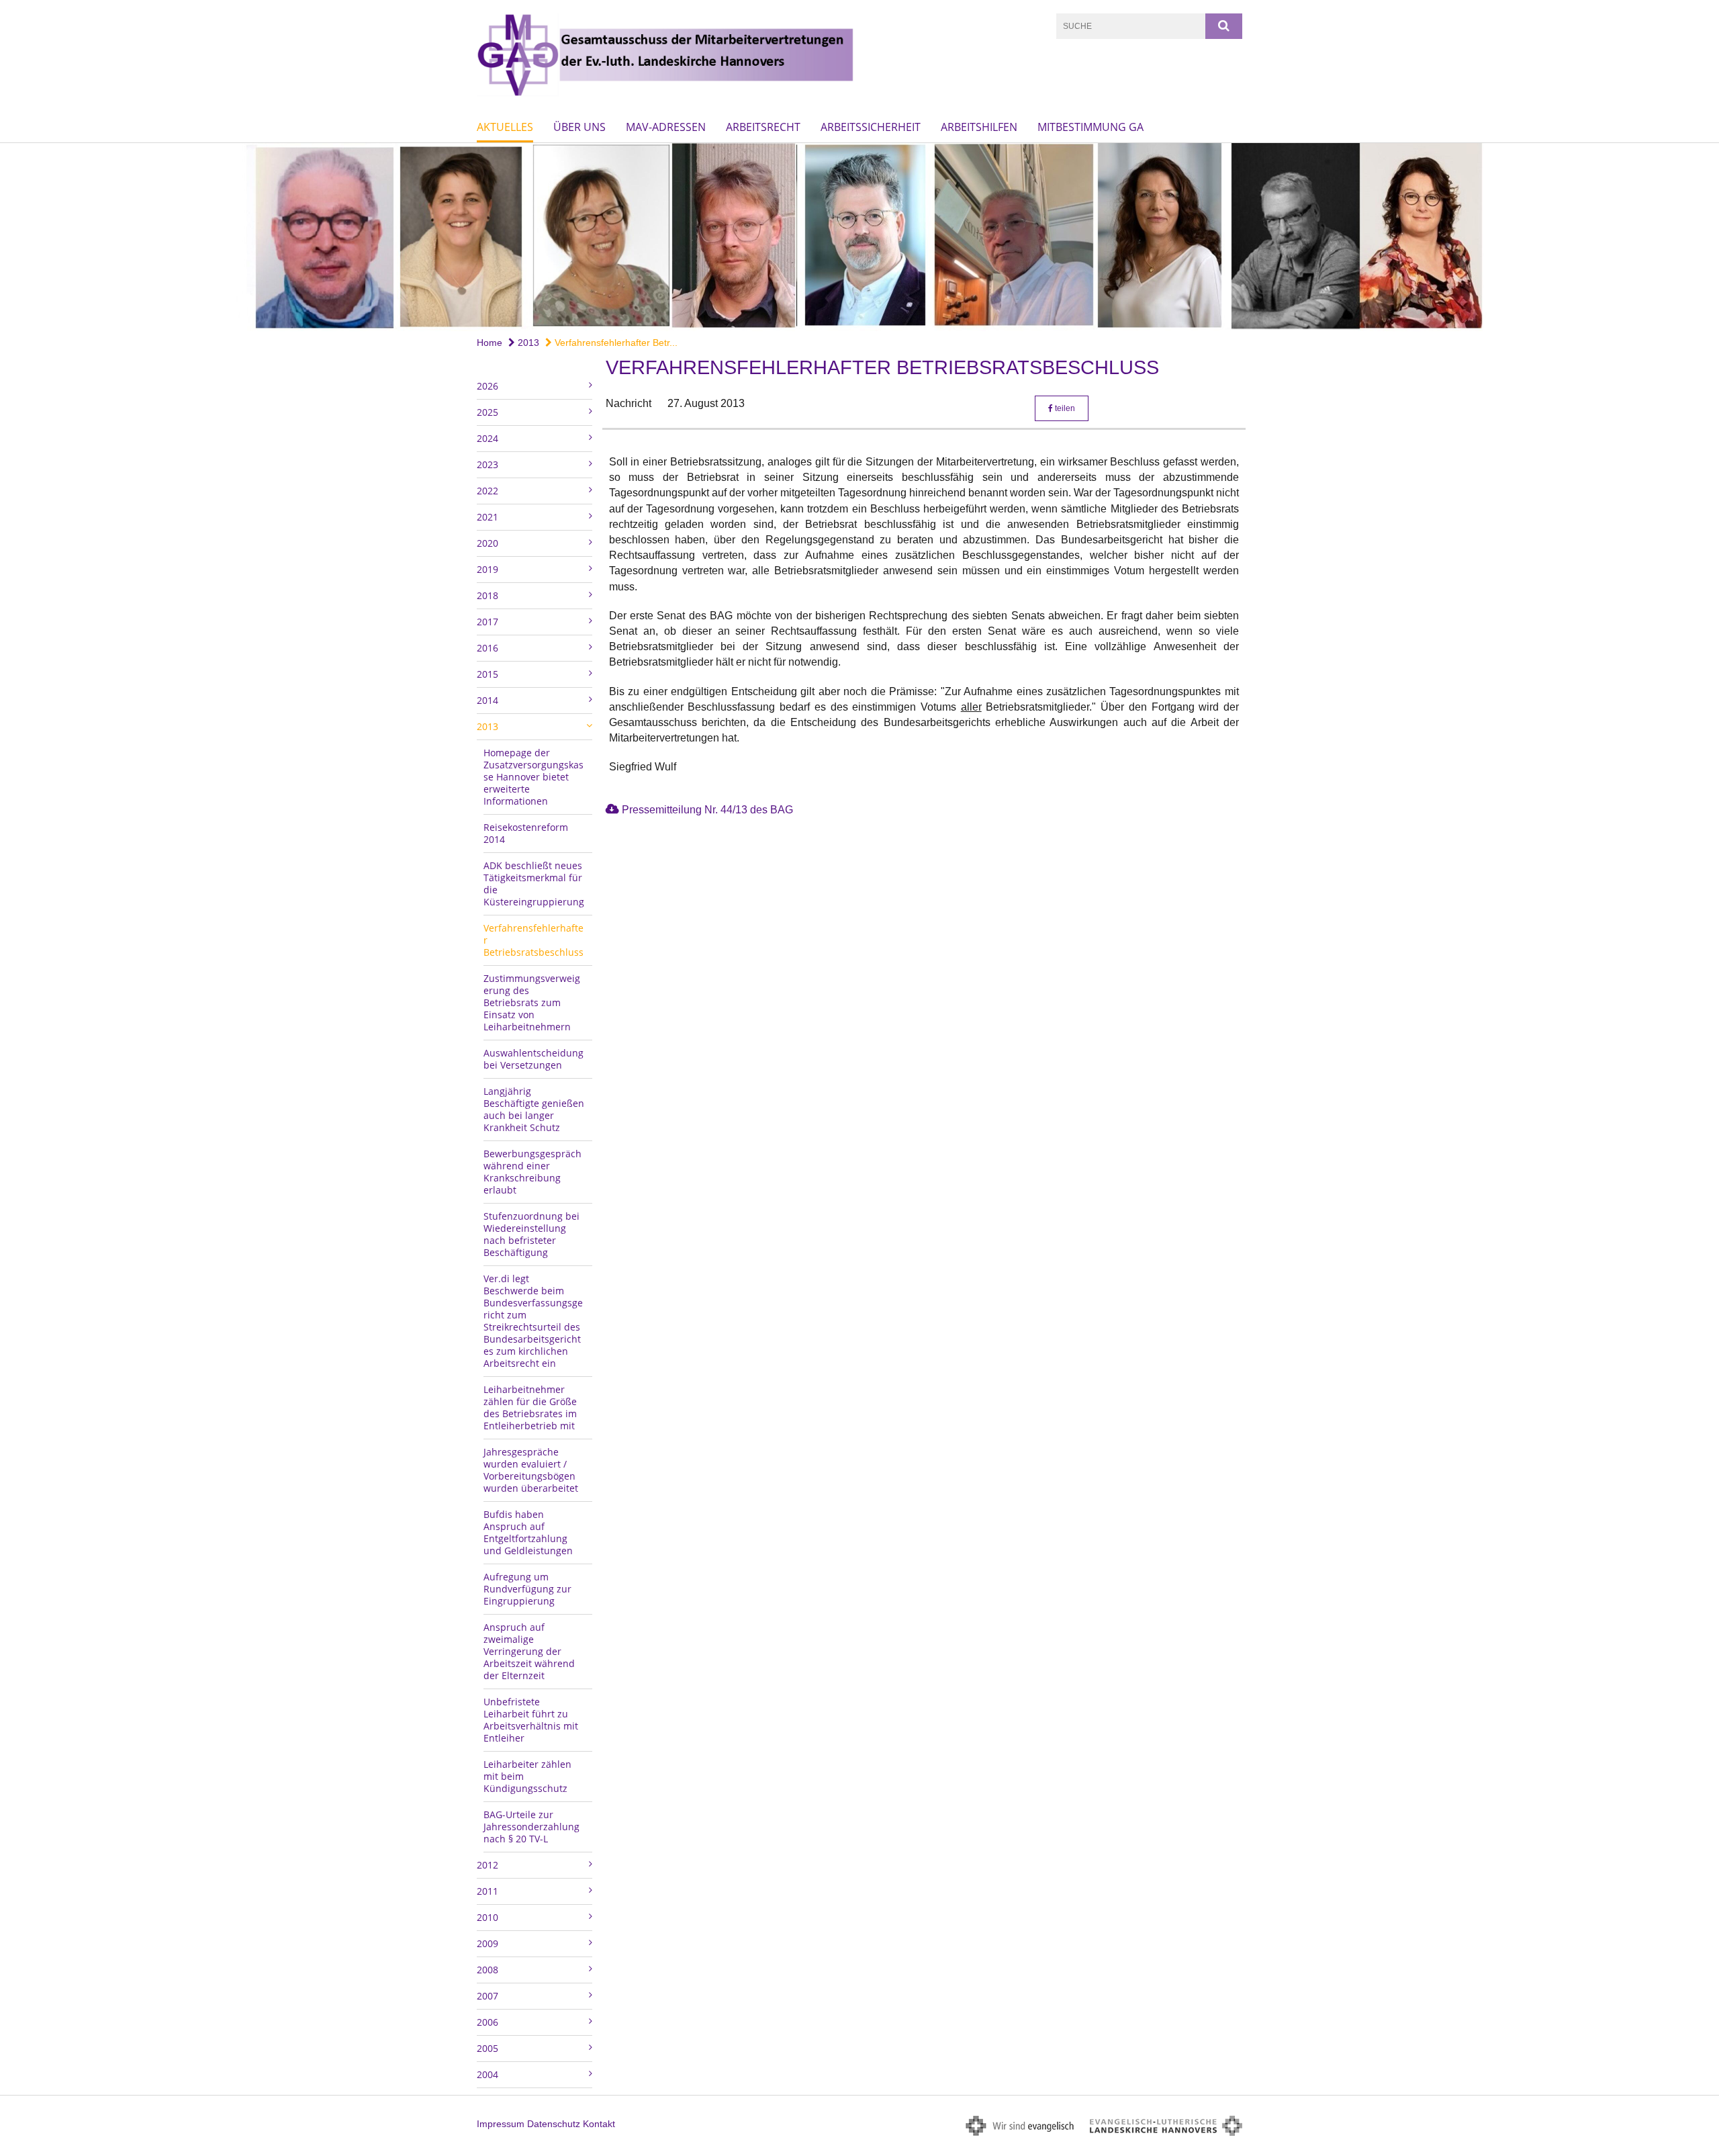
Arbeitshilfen (979, 127)
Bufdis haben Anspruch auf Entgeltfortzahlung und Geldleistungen (528, 1532)
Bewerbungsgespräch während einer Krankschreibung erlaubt (532, 1172)
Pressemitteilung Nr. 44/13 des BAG (707, 810)
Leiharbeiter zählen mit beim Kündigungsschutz (527, 1776)
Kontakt (599, 2124)
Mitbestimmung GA (1090, 127)
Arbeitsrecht (763, 127)
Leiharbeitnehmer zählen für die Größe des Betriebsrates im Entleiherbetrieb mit (530, 1407)
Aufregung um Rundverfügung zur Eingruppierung (527, 1589)
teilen (1064, 408)
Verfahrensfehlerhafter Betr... (615, 343)
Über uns (579, 127)
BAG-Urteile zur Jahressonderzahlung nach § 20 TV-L (531, 1827)
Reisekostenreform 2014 (526, 833)
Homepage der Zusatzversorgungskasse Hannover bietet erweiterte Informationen (533, 777)
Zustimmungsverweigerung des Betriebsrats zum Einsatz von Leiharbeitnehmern (532, 1002)
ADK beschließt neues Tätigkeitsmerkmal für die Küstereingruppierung (534, 884)
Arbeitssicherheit (871, 127)
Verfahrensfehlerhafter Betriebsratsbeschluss (533, 940)
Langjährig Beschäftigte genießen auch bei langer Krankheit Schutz (534, 1109)
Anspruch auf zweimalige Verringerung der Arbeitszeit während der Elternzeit (529, 1651)
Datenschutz (554, 2124)
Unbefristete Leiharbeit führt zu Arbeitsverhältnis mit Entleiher (531, 1720)
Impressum (501, 2124)
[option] (859, 237)
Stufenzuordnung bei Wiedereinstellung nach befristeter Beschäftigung (531, 1234)
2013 (527, 343)
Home (490, 343)
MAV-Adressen (666, 127)
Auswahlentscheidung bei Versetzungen (533, 1059)
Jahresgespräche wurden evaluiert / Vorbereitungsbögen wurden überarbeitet (531, 1470)
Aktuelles (505, 127)
